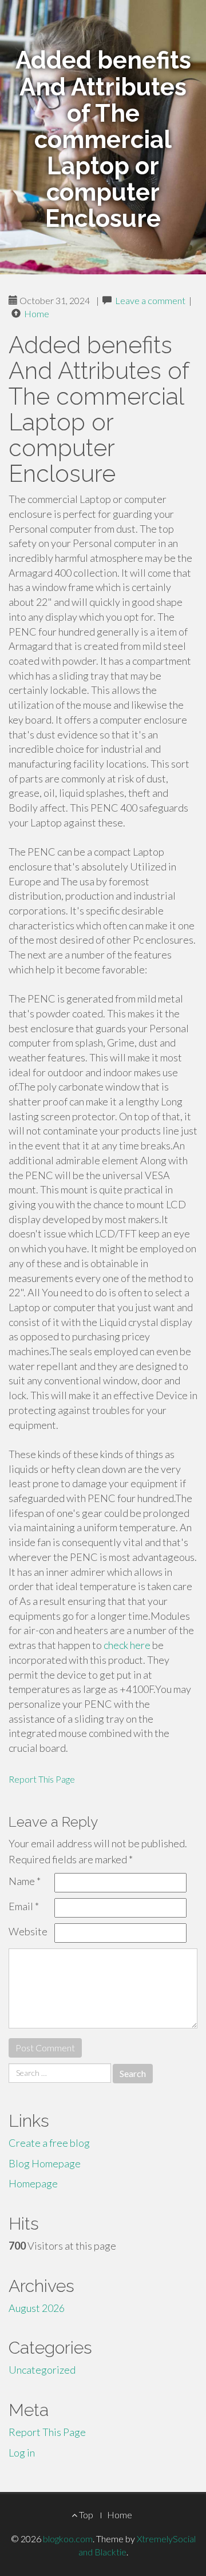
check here (127, 1645)
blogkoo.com (68, 2539)
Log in (22, 2453)
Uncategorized (42, 2370)
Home (37, 313)
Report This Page (42, 1779)
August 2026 (37, 2308)
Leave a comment (150, 300)
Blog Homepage (45, 2163)
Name (25, 1881)
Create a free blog (49, 2143)
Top (85, 2515)
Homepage (33, 2183)
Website (28, 1931)
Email (24, 1906)
